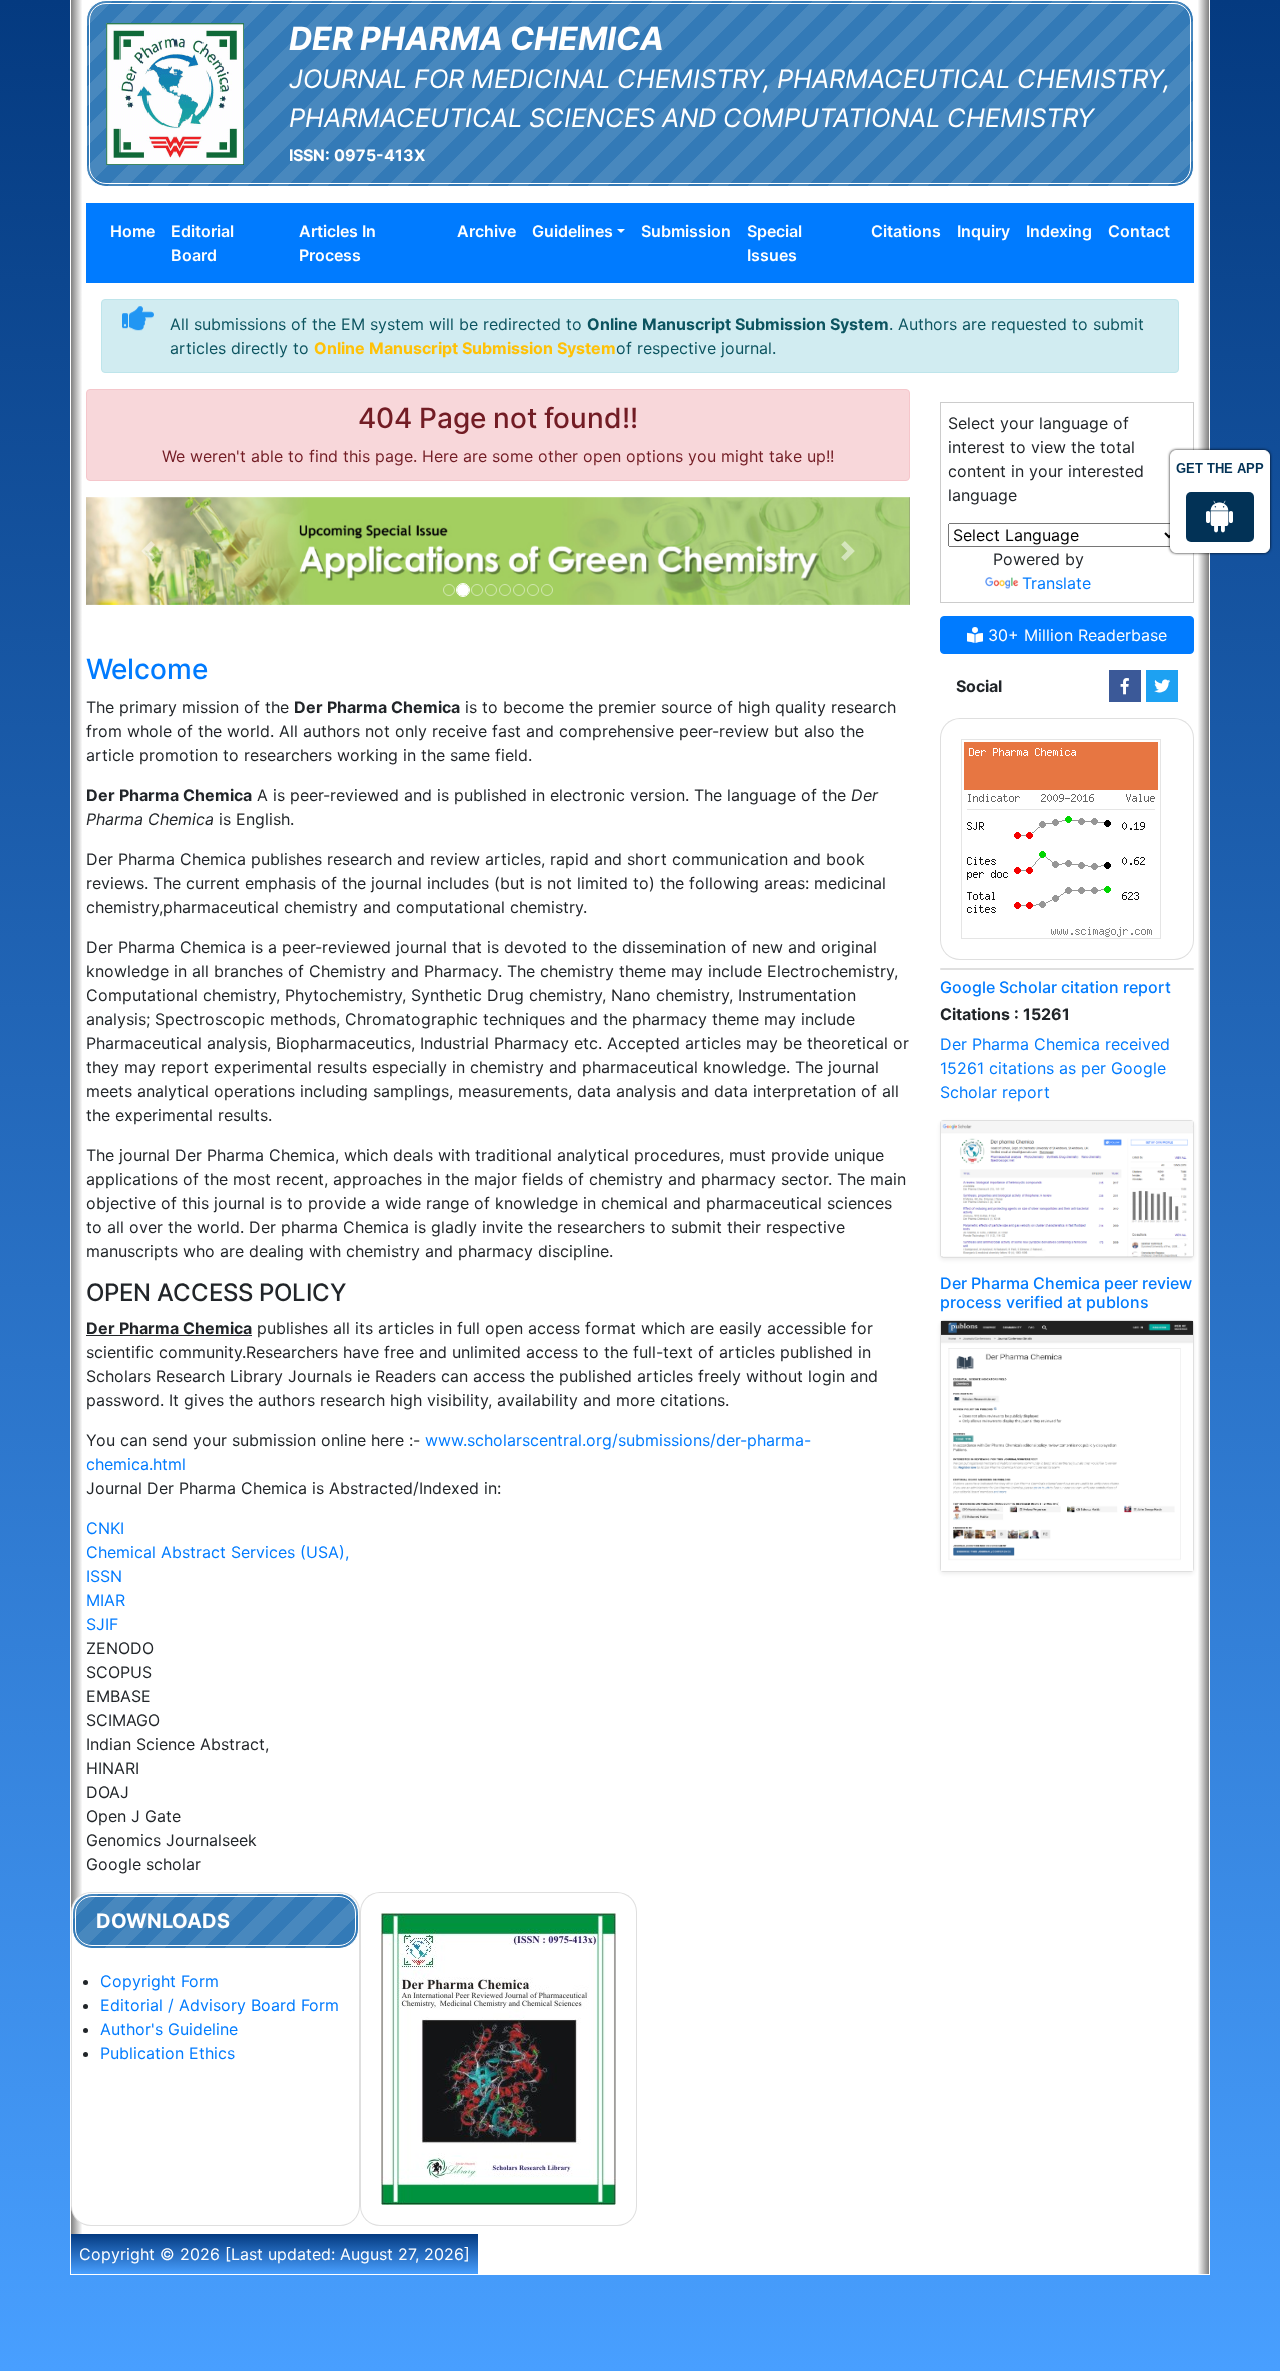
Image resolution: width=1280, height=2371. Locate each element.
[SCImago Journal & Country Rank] (1061, 837)
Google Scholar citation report (1055, 987)
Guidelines (572, 231)
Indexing (1059, 231)
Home (132, 231)
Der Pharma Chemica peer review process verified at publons (1066, 1292)
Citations (906, 231)
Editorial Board (202, 243)
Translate (1056, 583)
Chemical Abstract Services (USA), (217, 1552)
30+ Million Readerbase (1075, 635)
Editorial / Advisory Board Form (219, 2005)
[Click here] (1125, 686)
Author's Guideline (169, 2029)
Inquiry (983, 231)
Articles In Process (337, 243)
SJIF (102, 1624)
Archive (486, 231)
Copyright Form (159, 1981)
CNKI (105, 1528)
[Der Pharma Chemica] (175, 92)
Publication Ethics (167, 2053)
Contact (1139, 231)
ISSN (104, 1576)
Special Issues (774, 243)
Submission (686, 231)
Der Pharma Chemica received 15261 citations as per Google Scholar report (1055, 1068)
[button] (148, 551)
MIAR (105, 1600)
